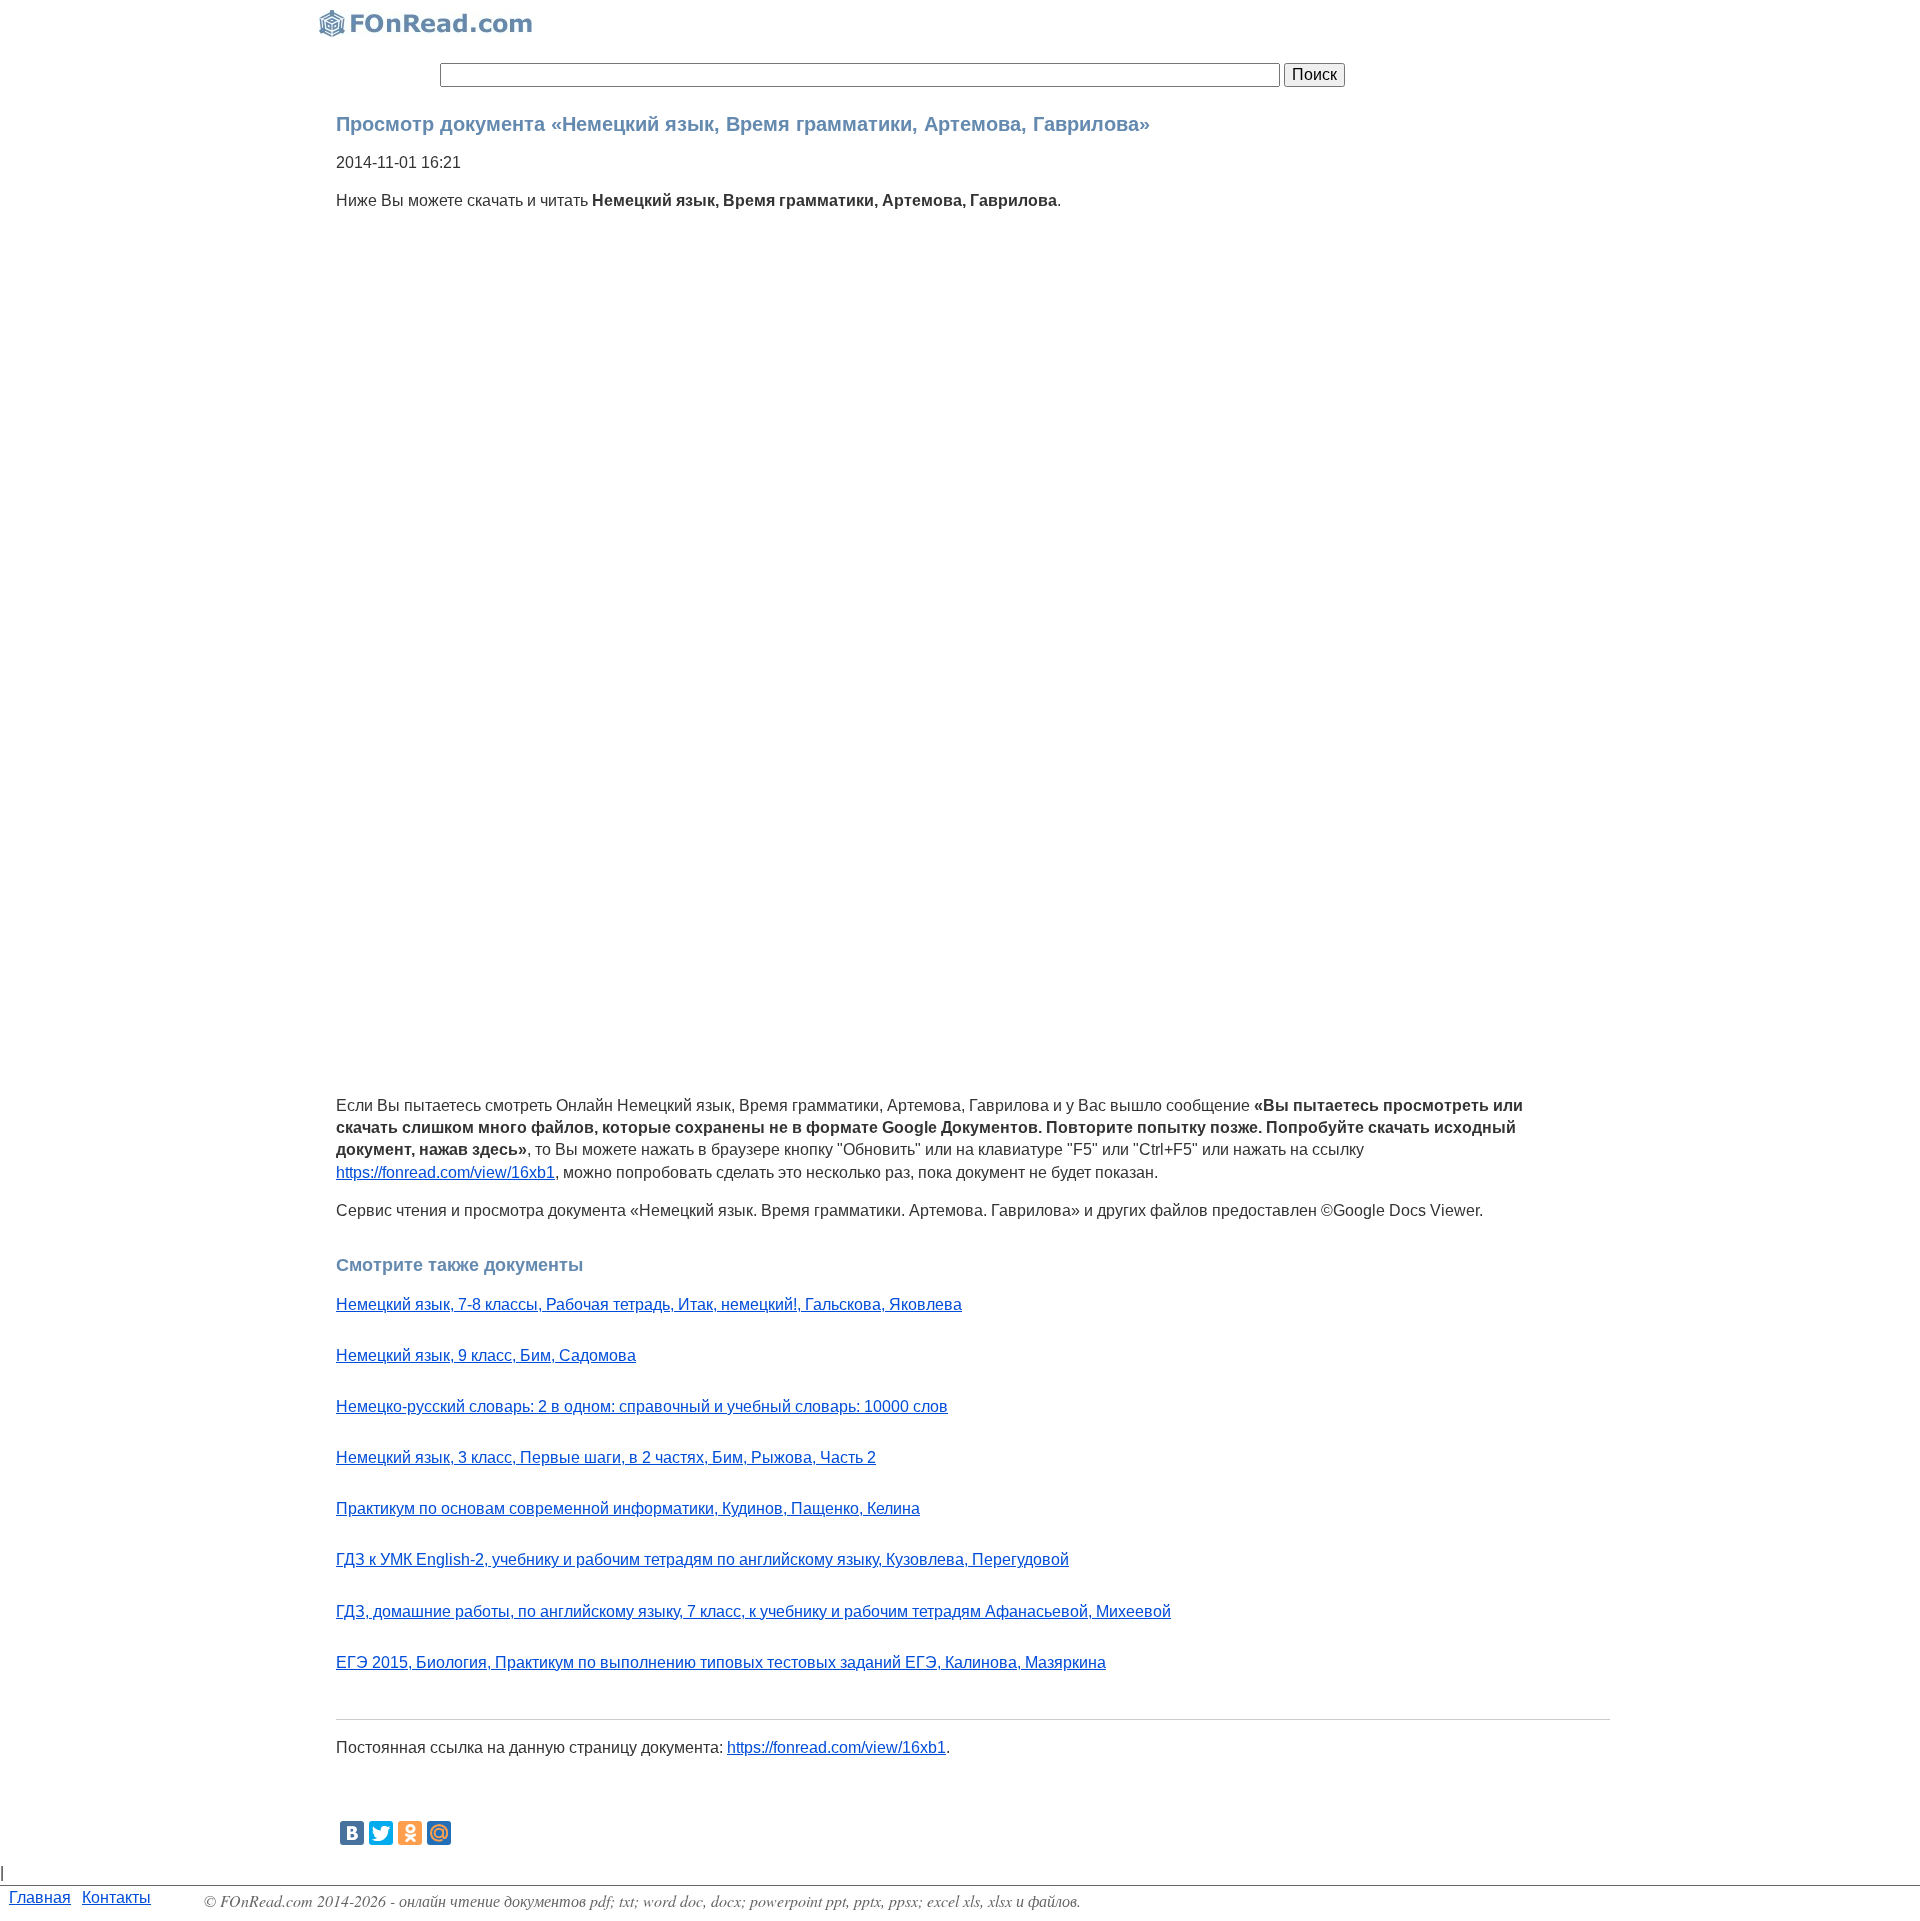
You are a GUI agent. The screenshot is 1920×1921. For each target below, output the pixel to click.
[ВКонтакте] (352, 1833)
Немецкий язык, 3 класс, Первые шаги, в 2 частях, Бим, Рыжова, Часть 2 (606, 1457)
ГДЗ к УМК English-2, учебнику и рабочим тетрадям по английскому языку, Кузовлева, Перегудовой (702, 1559)
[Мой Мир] (439, 1833)
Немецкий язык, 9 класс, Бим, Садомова (486, 1355)
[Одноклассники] (410, 1833)
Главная (40, 1897)
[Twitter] (381, 1833)
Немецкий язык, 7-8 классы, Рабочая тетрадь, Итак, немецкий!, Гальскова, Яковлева (649, 1304)
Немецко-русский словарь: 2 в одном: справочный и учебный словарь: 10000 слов (642, 1406)
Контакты (116, 1897)
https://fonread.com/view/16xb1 (445, 1172)
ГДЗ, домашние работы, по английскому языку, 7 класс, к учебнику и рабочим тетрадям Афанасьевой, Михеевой (753, 1611)
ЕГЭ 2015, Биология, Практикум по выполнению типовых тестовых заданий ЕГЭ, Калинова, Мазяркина (721, 1662)
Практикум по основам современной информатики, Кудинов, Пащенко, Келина (628, 1508)
